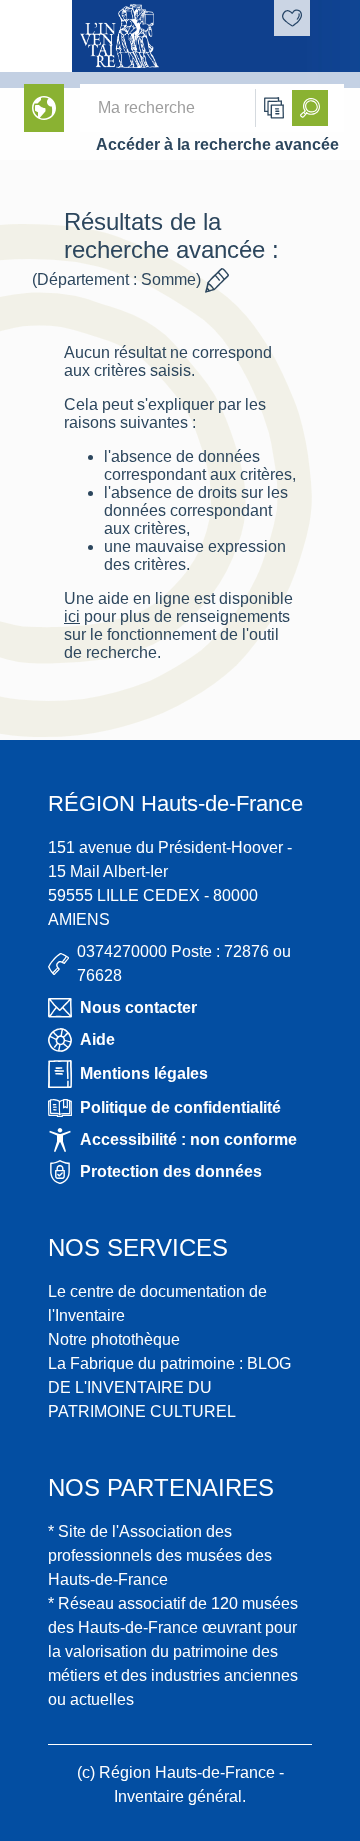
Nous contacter (138, 1007)
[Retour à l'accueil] (36, 36)
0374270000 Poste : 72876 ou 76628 (184, 963)
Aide (97, 1039)
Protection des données (171, 1171)
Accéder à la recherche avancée (217, 144)
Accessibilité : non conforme (188, 1139)
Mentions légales (144, 1073)
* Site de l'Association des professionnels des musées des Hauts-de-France (160, 1555)
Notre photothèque (114, 1339)
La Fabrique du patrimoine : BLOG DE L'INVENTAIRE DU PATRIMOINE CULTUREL (169, 1387)
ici (72, 616)
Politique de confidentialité (180, 1107)
